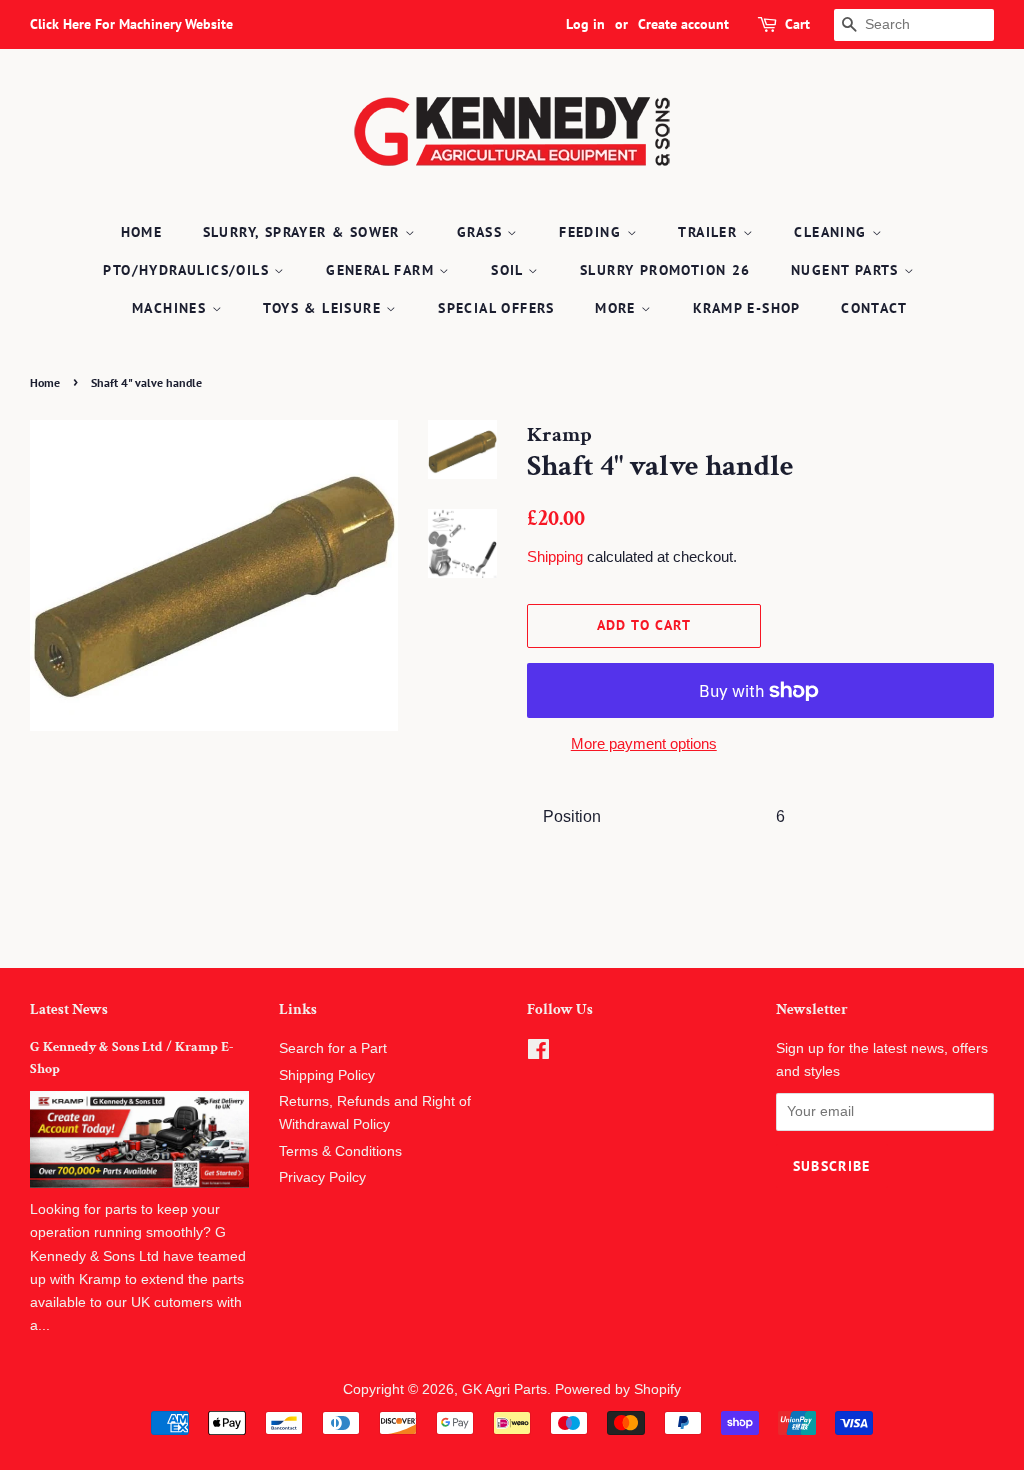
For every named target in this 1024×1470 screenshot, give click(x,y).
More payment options (644, 743)
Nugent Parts (847, 270)
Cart (797, 24)
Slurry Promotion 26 (665, 270)
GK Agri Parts (504, 1389)
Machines (172, 308)
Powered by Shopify (618, 1389)
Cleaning (833, 232)
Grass (482, 232)
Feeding (592, 232)
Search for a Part (333, 1048)
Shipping (555, 556)
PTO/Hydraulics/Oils (188, 270)
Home (142, 232)
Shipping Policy (327, 1075)
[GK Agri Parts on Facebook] (538, 1053)
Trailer (710, 232)
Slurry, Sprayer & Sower (304, 232)
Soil (509, 270)
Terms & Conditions (340, 1151)
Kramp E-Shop (747, 308)
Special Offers (496, 308)
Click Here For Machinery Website (131, 24)
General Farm (382, 270)
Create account (683, 24)
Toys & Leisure (324, 308)
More (618, 308)
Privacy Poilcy (322, 1177)
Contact (874, 308)
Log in (585, 24)
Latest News (69, 1009)
